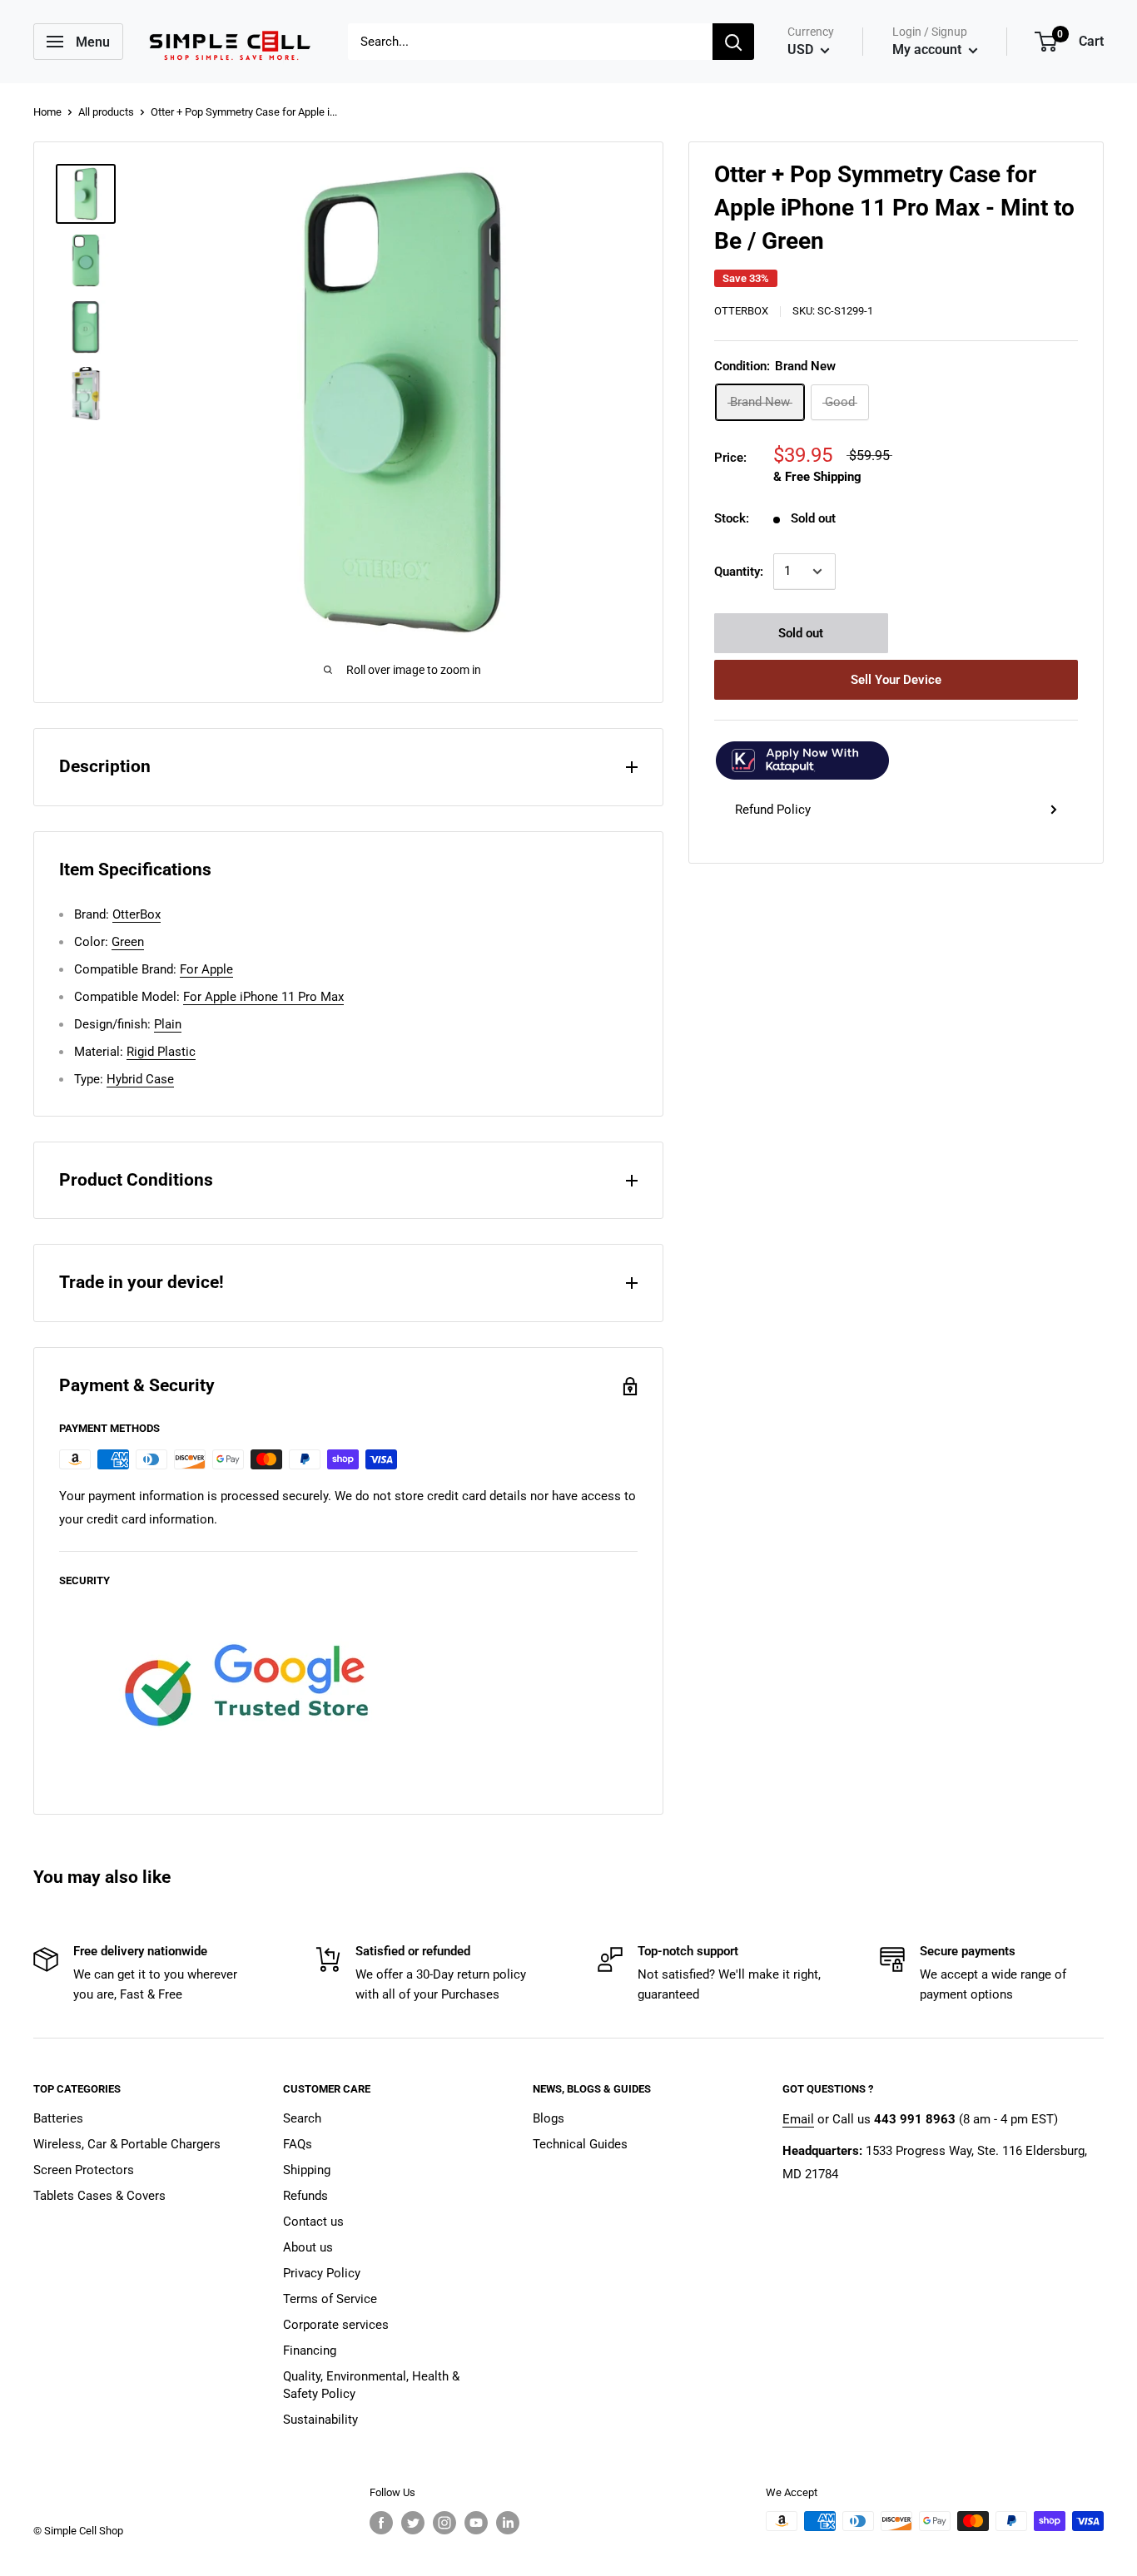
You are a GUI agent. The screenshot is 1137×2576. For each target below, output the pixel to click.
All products (106, 112)
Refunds (305, 2196)
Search (302, 2118)
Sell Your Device (896, 680)
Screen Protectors (84, 2170)
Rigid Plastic (161, 1052)
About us (308, 2247)
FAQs (298, 2144)
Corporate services (336, 2325)
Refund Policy (773, 810)
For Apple (206, 969)
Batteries (58, 2118)
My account (928, 50)
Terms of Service (330, 2299)
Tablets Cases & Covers (99, 2196)
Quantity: (739, 572)
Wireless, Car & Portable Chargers (127, 2144)
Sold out (801, 633)
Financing (310, 2351)
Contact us (313, 2222)
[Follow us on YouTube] (476, 2523)
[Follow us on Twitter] (413, 2523)
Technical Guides (580, 2144)
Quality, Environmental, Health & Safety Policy (371, 2385)
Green (128, 942)
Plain (168, 1024)
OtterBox (741, 311)
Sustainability (320, 2420)
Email (798, 2119)
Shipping (307, 2170)
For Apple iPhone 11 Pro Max (263, 997)
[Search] (733, 42)
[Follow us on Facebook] (381, 2523)
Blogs (549, 2118)
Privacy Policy (322, 2273)
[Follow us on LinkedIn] (508, 2523)
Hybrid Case (140, 1079)
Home (47, 112)
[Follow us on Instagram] (444, 2523)
